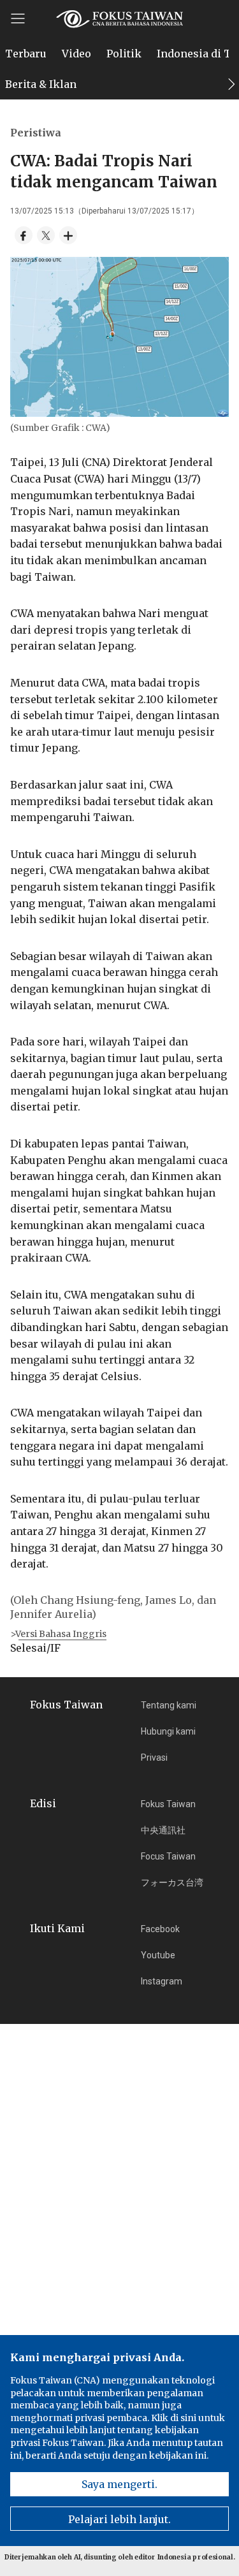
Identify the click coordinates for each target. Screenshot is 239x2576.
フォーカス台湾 (172, 1882)
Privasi (154, 1757)
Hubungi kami (168, 1731)
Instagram (162, 1981)
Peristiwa (36, 133)
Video (76, 54)
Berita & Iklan (41, 84)
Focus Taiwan (168, 1856)
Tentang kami (169, 1705)
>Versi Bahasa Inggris (58, 1634)
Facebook (160, 1929)
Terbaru (26, 54)
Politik (124, 54)
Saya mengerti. (119, 2484)
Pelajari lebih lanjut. (119, 2519)
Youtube (158, 1955)
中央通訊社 (163, 1830)
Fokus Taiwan (168, 1804)
